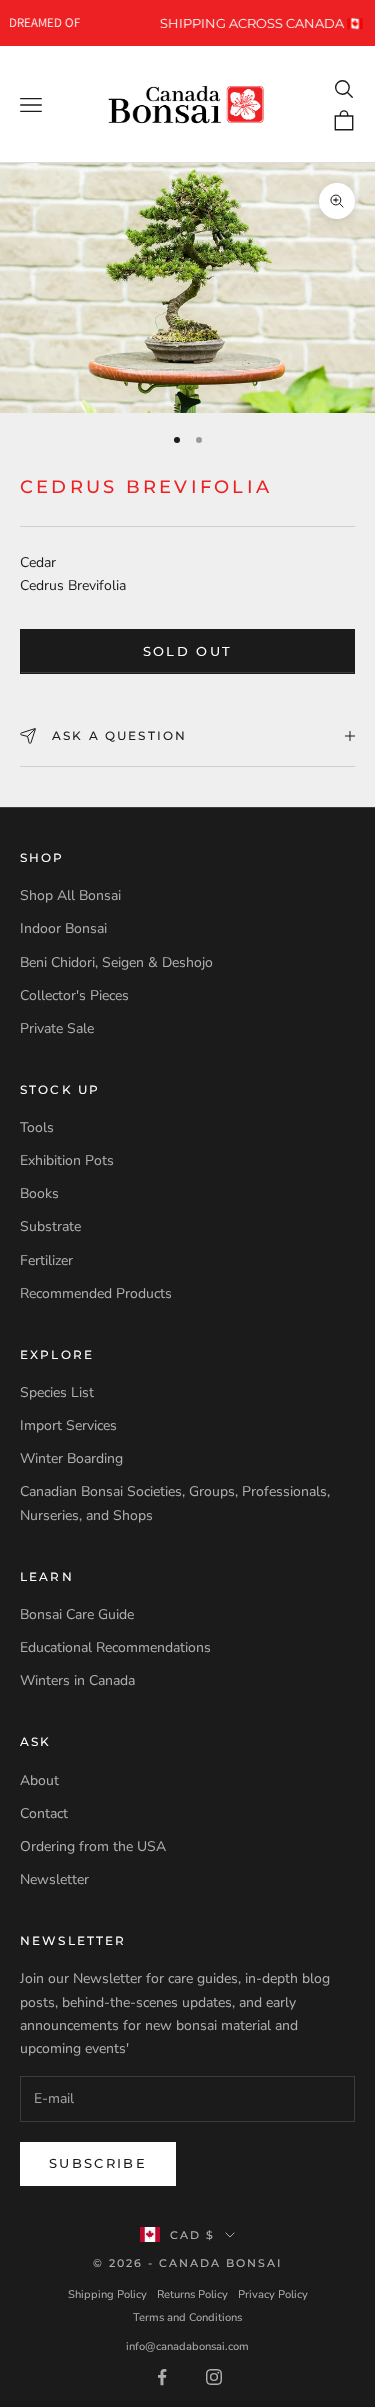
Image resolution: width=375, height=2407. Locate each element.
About (39, 1780)
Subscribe (98, 2163)
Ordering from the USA (93, 1846)
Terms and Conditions (187, 2317)
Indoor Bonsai (63, 928)
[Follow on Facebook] (162, 2377)
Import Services (68, 1425)
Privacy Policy (273, 2294)
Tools (37, 1127)
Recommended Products (96, 1293)
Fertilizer (46, 1260)
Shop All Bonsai (70, 895)
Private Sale (57, 1028)
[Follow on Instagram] (214, 2377)
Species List (57, 1392)
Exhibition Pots (67, 1160)
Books (39, 1193)
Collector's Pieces (74, 995)
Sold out (188, 651)
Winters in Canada (77, 1680)
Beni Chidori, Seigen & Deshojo (116, 962)
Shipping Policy (107, 2294)
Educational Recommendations (115, 1647)
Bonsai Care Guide (77, 1614)
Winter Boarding (71, 1458)
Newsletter (54, 1879)
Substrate (50, 1226)
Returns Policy (192, 2294)
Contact (44, 1813)
